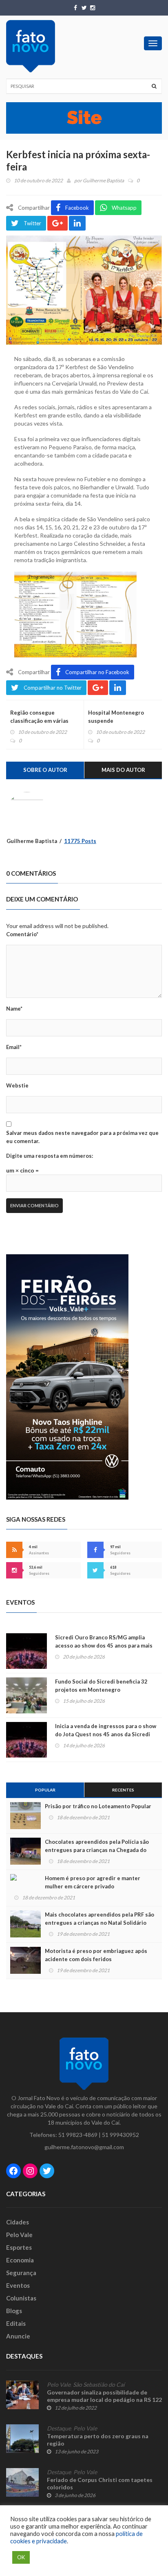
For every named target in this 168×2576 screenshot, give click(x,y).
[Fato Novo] (31, 46)
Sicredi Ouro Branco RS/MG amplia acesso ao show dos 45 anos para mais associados (104, 1646)
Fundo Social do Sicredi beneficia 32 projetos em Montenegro (101, 1686)
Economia (20, 2260)
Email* (14, 1047)
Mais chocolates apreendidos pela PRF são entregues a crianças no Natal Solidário (99, 1919)
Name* (14, 1009)
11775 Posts (80, 841)
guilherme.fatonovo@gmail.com (84, 2147)
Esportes (19, 2247)
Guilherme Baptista (103, 180)
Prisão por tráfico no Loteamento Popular (98, 1806)
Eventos (18, 2285)
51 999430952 (120, 2135)
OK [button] (21, 2557)
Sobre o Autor (45, 770)
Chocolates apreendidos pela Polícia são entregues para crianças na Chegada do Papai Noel (97, 1850)
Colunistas (21, 2298)
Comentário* (22, 934)
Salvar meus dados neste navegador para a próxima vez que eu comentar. (82, 1137)
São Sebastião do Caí (99, 2385)
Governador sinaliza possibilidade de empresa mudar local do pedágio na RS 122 (104, 2396)
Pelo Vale (19, 2235)
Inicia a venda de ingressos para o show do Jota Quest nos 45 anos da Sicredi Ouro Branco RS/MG (106, 1734)
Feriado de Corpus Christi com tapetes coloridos (100, 2483)
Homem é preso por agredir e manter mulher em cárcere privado (93, 1882)
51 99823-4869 (78, 2135)
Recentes (123, 1790)
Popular (45, 1790)
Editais (16, 2323)
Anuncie (18, 2336)
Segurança (21, 2273)
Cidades (18, 2222)
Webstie (17, 1085)
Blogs (14, 2311)
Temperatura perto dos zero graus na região (98, 2440)
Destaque (59, 2428)
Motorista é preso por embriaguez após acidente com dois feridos (96, 1955)
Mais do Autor (123, 770)
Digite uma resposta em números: (50, 1156)
